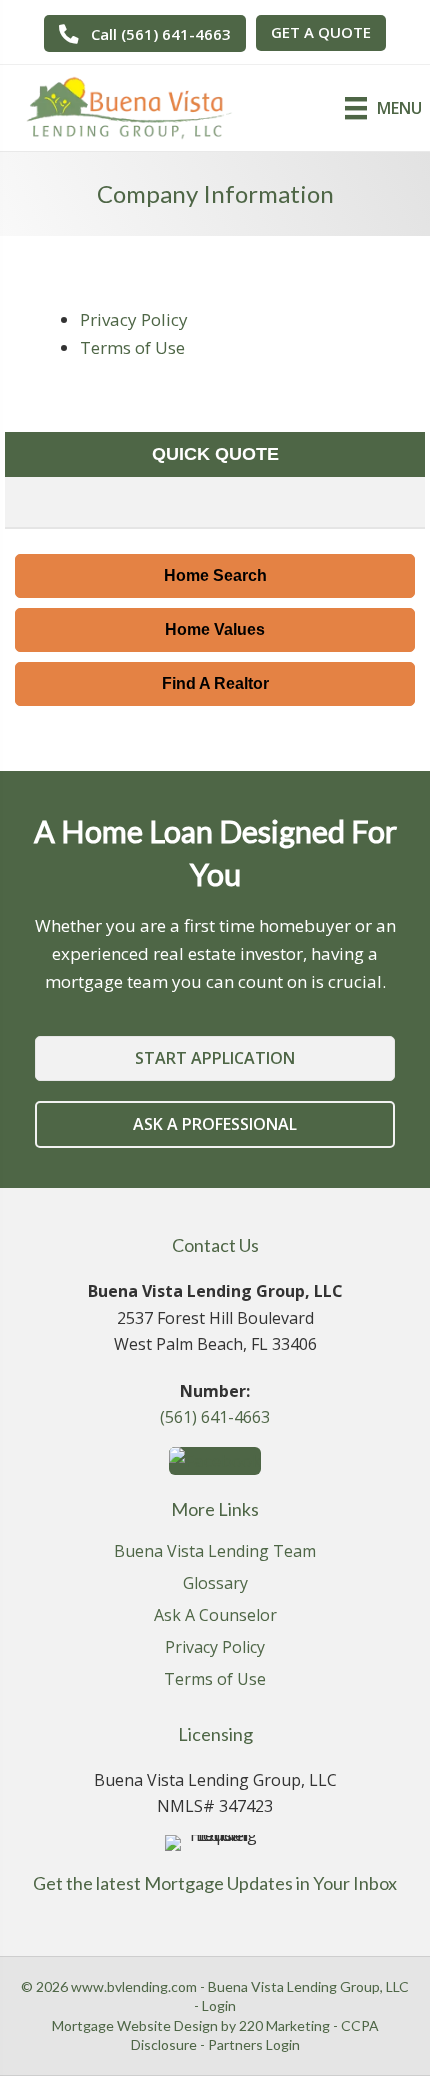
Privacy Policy (134, 319)
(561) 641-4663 (215, 1417)
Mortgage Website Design (135, 2025)
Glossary (215, 1584)
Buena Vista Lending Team (215, 1552)
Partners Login (254, 2044)
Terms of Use (132, 347)
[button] (145, 33)
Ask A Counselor (215, 1616)
